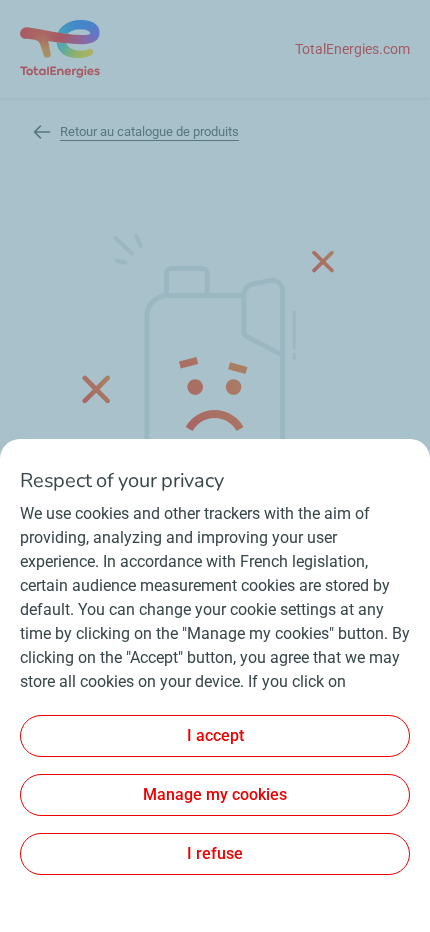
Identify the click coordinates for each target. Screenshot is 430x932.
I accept (215, 735)
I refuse (215, 853)
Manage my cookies (215, 794)
